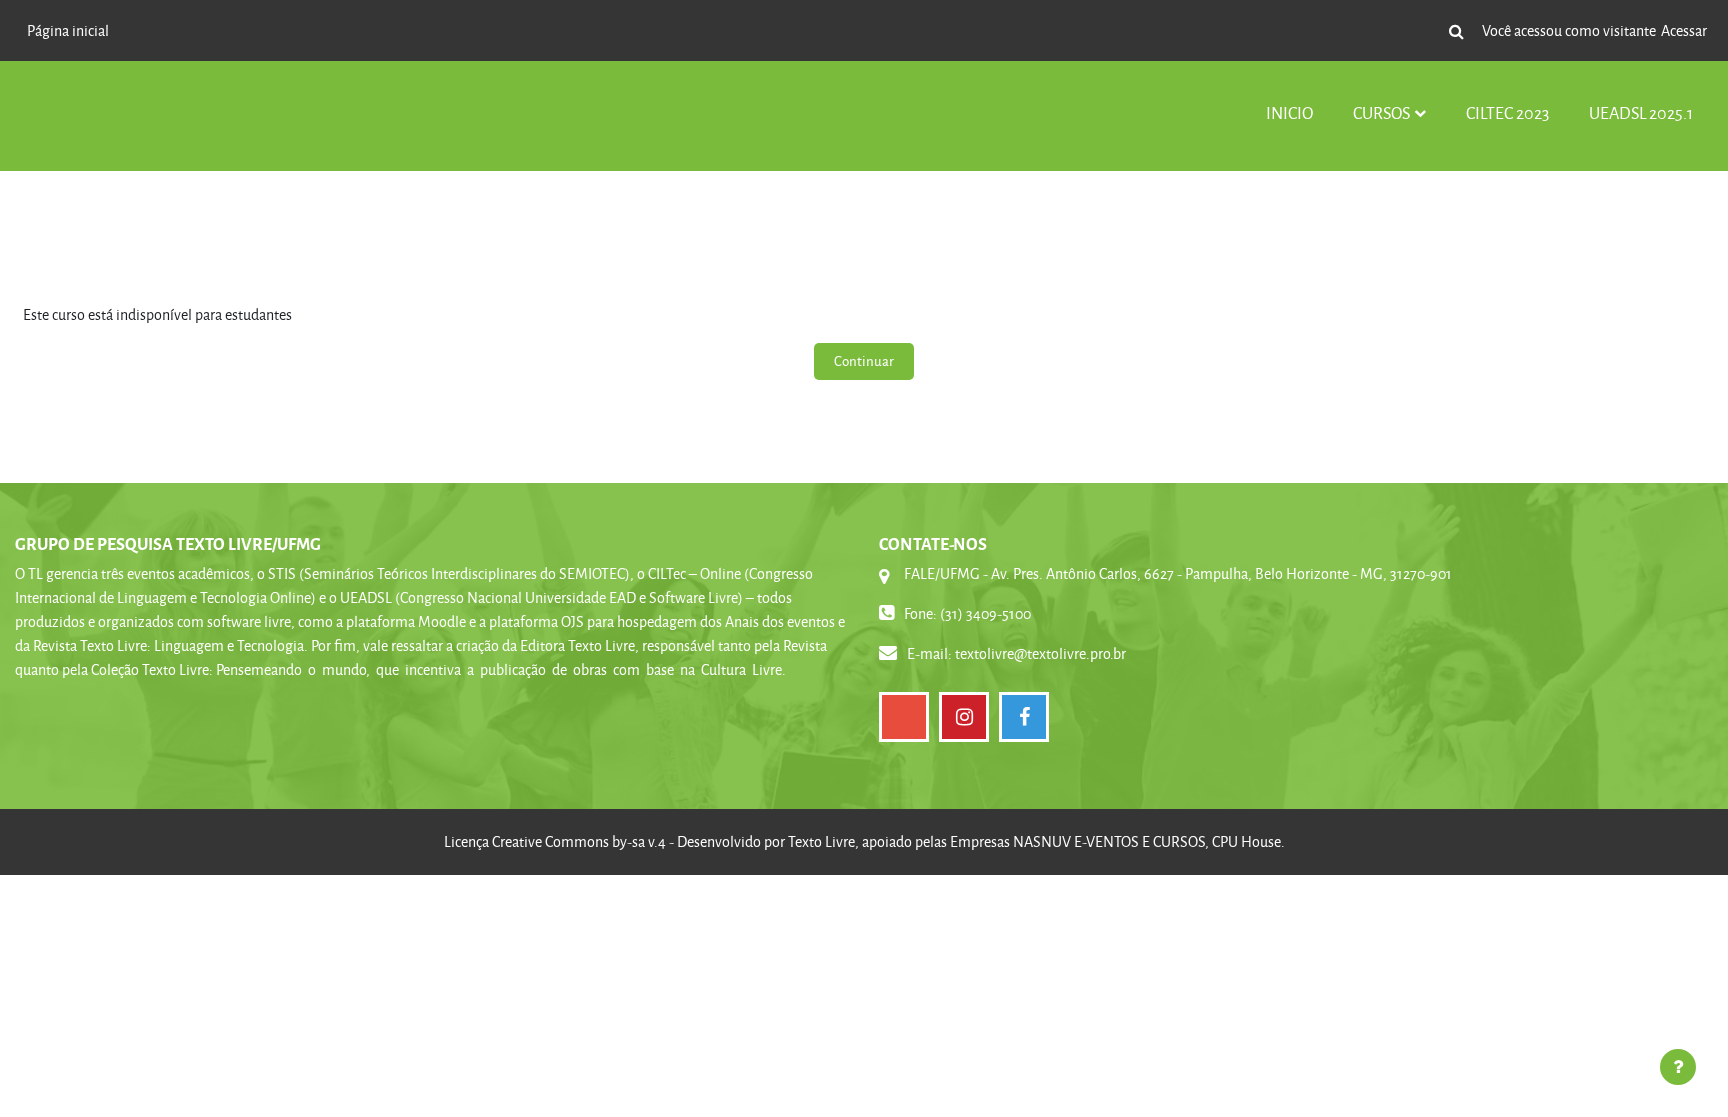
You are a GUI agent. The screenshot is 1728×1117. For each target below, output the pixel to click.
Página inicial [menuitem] (68, 30)
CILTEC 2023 (1507, 112)
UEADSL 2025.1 (1641, 112)
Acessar (1684, 30)
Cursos (1381, 112)
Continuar (864, 360)
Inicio (1289, 112)
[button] (1456, 31)
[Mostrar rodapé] (1678, 1067)
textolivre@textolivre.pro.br (1040, 653)
